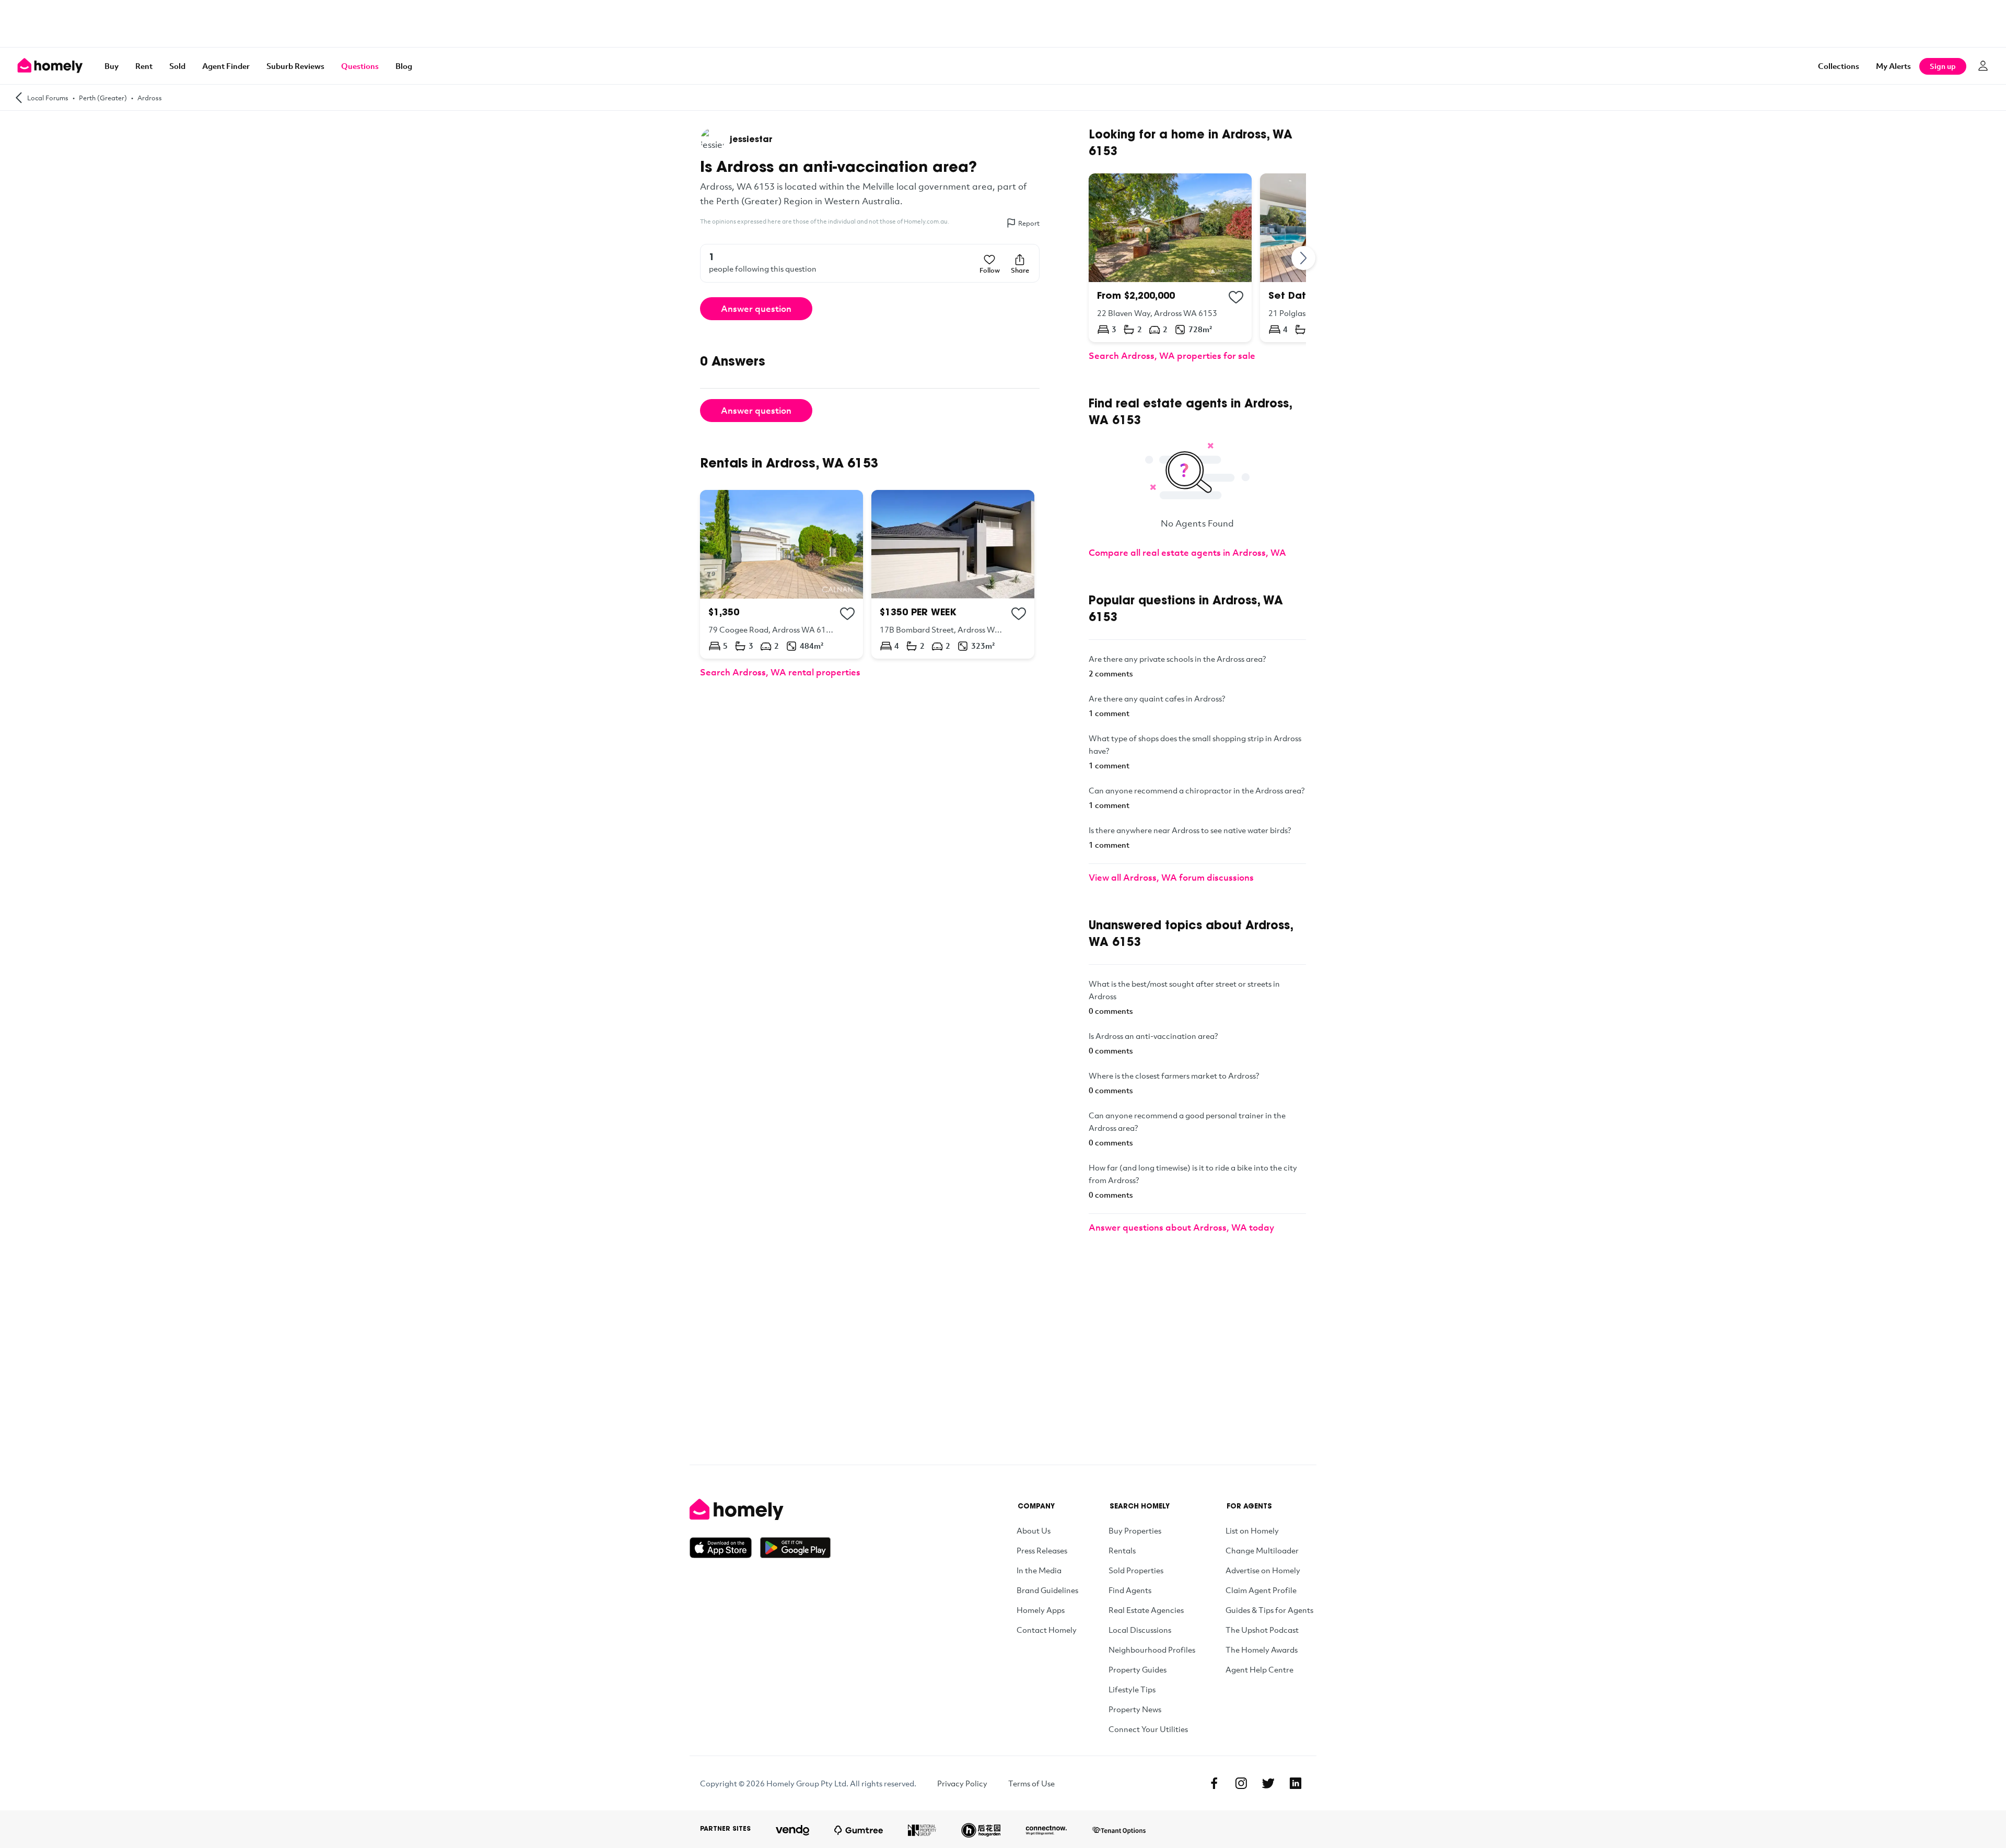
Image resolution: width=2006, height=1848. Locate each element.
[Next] (1304, 258)
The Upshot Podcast (1262, 1630)
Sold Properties (1136, 1570)
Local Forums (48, 98)
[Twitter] (1268, 1783)
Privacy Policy (962, 1783)
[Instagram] (1241, 1783)
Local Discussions (1140, 1630)
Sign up (1943, 66)
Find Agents (1130, 1590)
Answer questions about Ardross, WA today (1181, 1227)
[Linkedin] (1296, 1783)
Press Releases (1042, 1550)
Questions (360, 66)
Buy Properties (1135, 1530)
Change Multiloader (1262, 1550)
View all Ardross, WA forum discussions (1171, 877)
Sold (177, 66)
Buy (112, 66)
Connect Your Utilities (1148, 1729)
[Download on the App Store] (725, 1548)
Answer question (756, 308)
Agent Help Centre (1259, 1669)
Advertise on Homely (1263, 1570)
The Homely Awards (1262, 1650)
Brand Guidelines (1047, 1590)
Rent (144, 66)
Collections (1839, 66)
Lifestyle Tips (1132, 1689)
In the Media (1039, 1570)
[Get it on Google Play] (795, 1548)
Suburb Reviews (295, 66)
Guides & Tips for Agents (1269, 1610)
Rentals (1122, 1550)
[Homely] (760, 1510)
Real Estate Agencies (1146, 1610)
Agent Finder (226, 66)
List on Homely (1252, 1530)
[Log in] (1983, 66)
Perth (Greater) (103, 98)
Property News (1135, 1709)
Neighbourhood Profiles (1152, 1650)
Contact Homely (1047, 1630)
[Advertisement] (1003, 24)
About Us (1034, 1530)
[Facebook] (1214, 1783)
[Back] (19, 97)
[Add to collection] (847, 614)
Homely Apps (1041, 1610)
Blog (404, 66)
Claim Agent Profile (1261, 1590)
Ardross (150, 98)
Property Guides (1138, 1669)
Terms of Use (1031, 1783)
